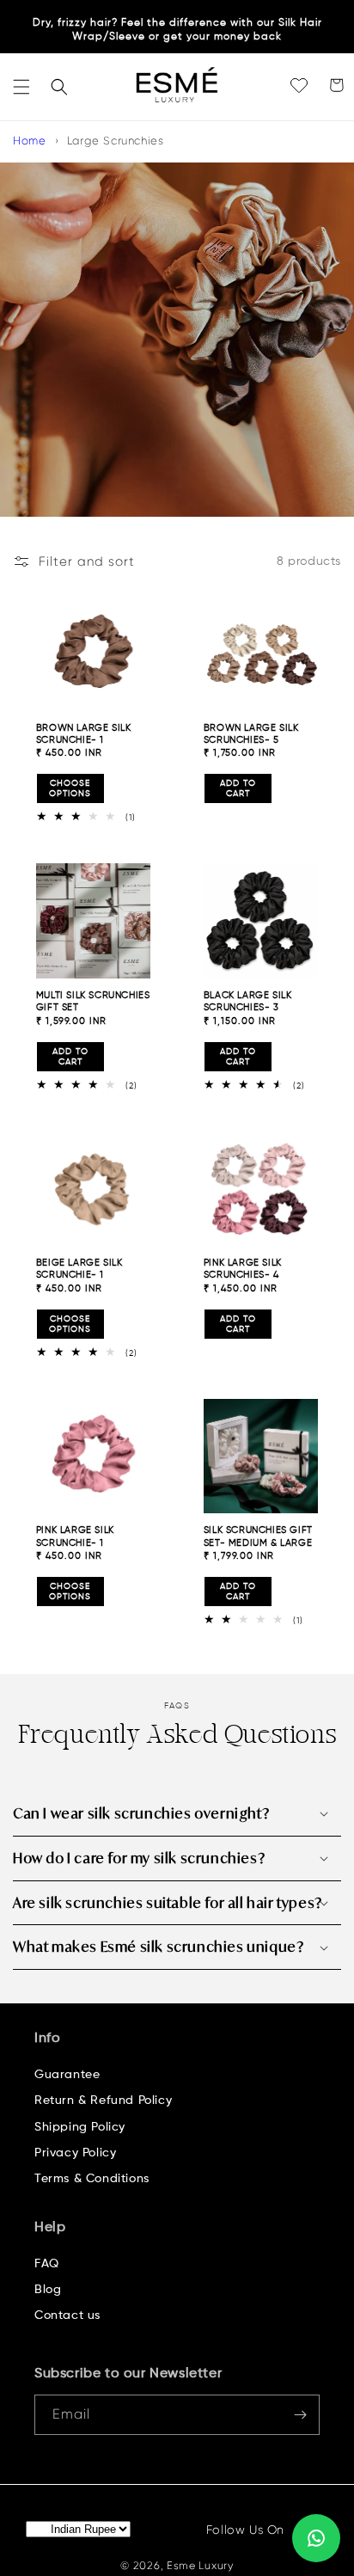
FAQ (47, 2264)
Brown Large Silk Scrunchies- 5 (251, 734)
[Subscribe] (300, 2415)
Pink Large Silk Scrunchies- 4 (243, 1269)
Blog (48, 2290)
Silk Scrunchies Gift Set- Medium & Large (258, 1536)
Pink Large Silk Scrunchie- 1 (75, 1536)
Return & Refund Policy (103, 2101)
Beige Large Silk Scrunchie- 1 (79, 1269)
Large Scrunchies (116, 141)
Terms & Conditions (92, 2179)
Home (29, 141)
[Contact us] (316, 2538)
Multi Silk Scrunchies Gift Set (93, 1001)
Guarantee (67, 2075)
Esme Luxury (200, 2566)
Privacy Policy (75, 2153)
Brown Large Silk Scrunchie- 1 (84, 734)
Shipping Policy (80, 2127)
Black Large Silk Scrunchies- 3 (248, 1001)
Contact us (67, 2315)
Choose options (70, 788)
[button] (21, 87)
